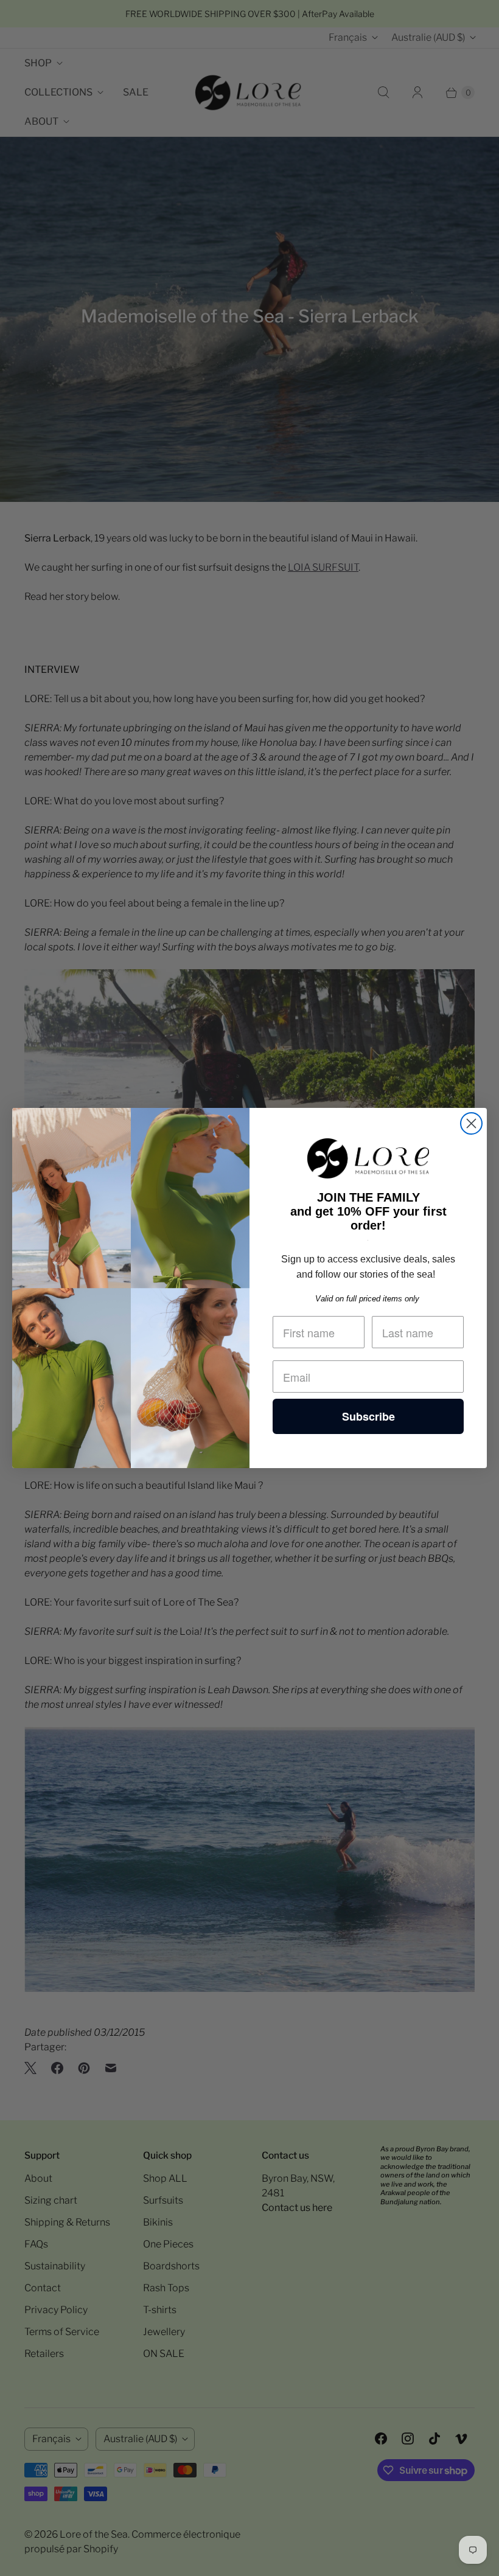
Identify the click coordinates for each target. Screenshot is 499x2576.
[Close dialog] (471, 1123)
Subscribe (368, 1416)
